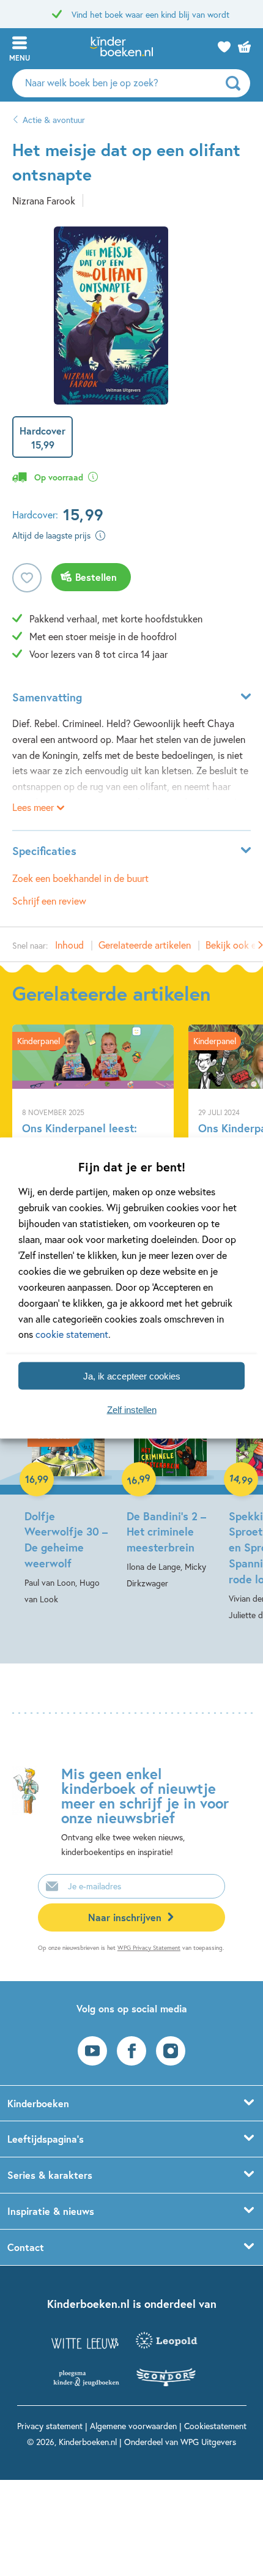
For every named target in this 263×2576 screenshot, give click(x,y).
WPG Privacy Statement (149, 1948)
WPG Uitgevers (208, 2442)
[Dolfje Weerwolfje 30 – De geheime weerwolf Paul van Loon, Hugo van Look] (68, 1488)
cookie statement (72, 1334)
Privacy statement (50, 2426)
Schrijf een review (49, 901)
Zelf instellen (132, 1409)
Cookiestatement (215, 2426)
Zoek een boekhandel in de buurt (80, 878)
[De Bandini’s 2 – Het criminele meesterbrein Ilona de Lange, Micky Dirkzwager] (170, 1480)
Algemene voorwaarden (133, 2426)
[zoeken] (236, 83)
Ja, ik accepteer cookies (132, 1376)
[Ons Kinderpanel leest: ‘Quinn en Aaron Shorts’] (93, 1115)
